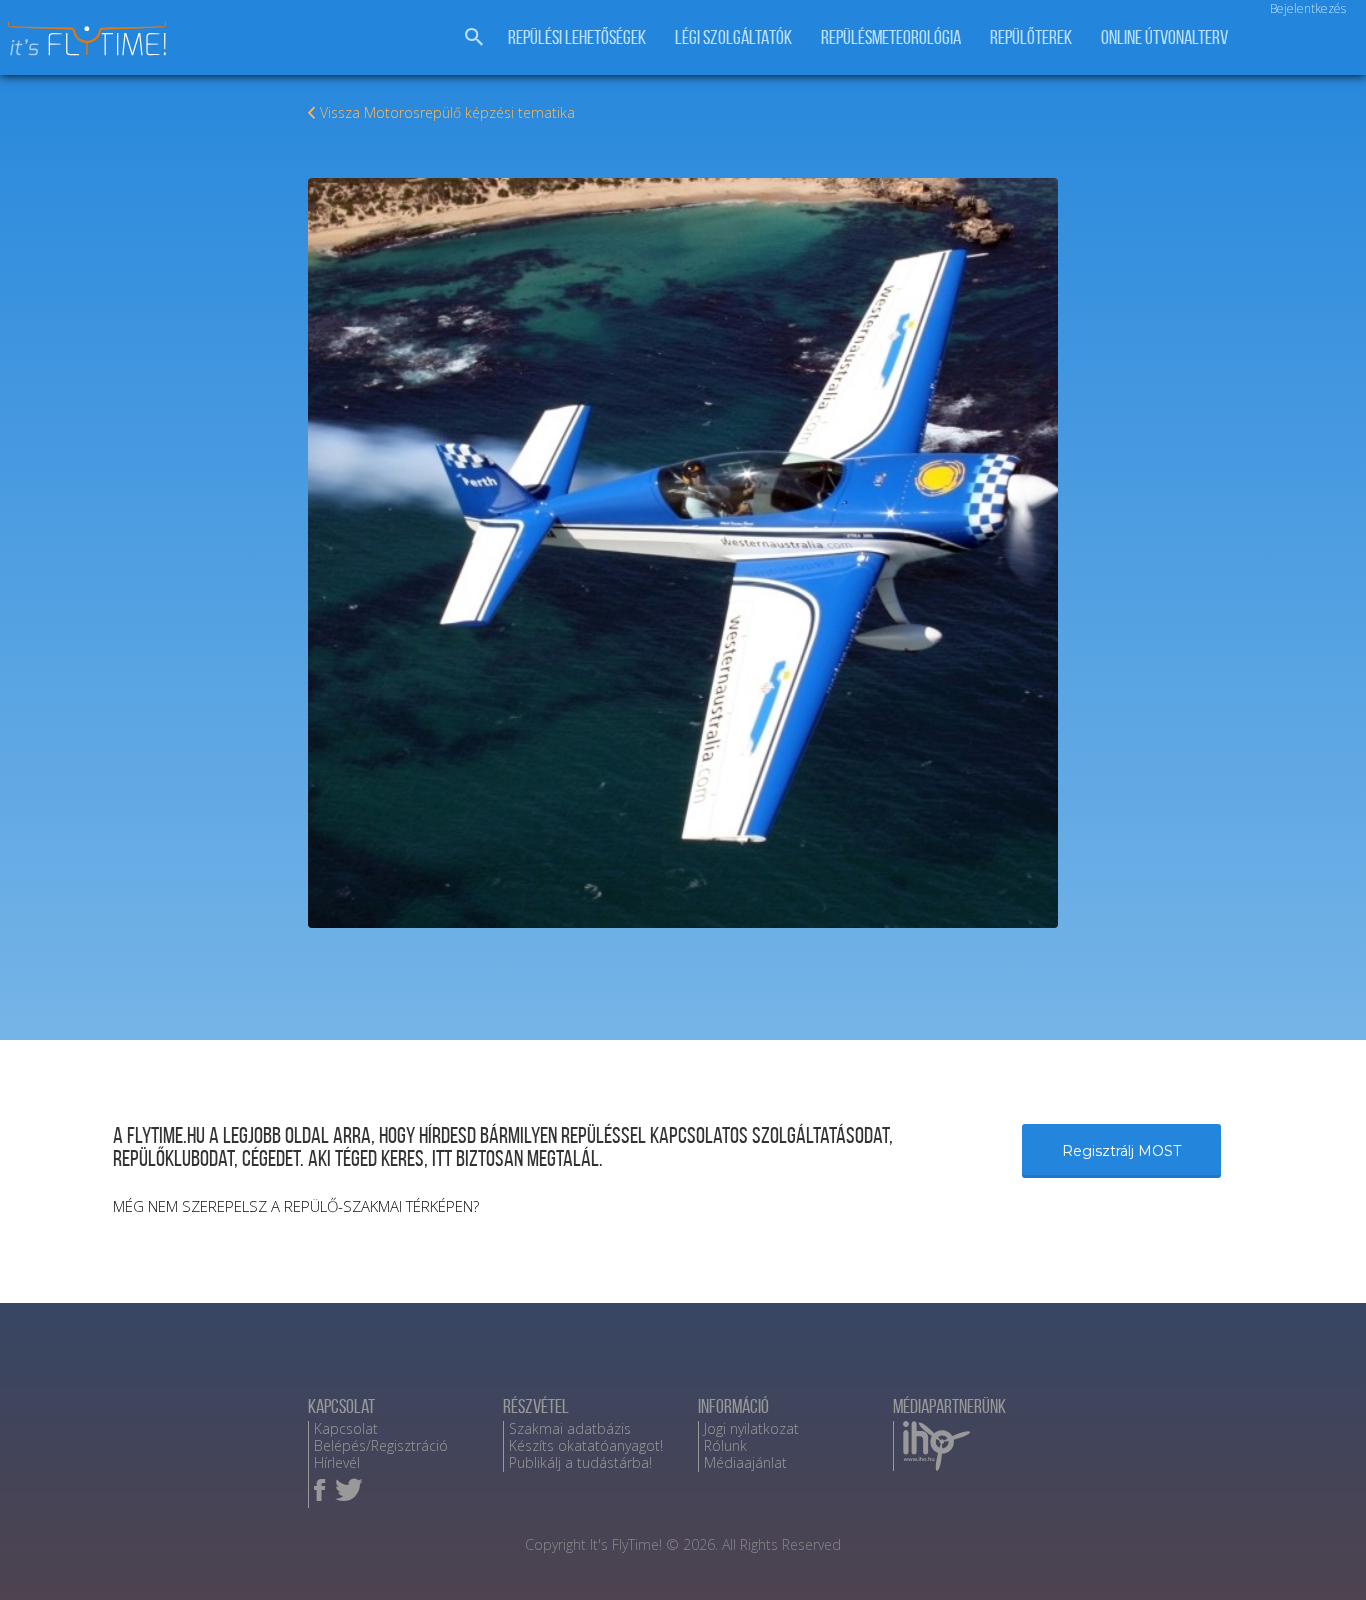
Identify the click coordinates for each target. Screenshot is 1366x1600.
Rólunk (725, 1445)
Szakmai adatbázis (570, 1428)
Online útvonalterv (1164, 37)
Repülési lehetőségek (577, 37)
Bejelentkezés (1308, 8)
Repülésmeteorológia (891, 37)
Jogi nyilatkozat (751, 1428)
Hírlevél (337, 1462)
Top (1318, 1552)
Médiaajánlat (745, 1462)
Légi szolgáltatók (733, 37)
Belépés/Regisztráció (381, 1445)
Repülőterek (1031, 37)
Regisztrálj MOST (1121, 1151)
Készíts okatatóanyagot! (586, 1445)
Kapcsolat (346, 1428)
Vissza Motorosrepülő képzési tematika (447, 112)
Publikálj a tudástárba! (580, 1462)
